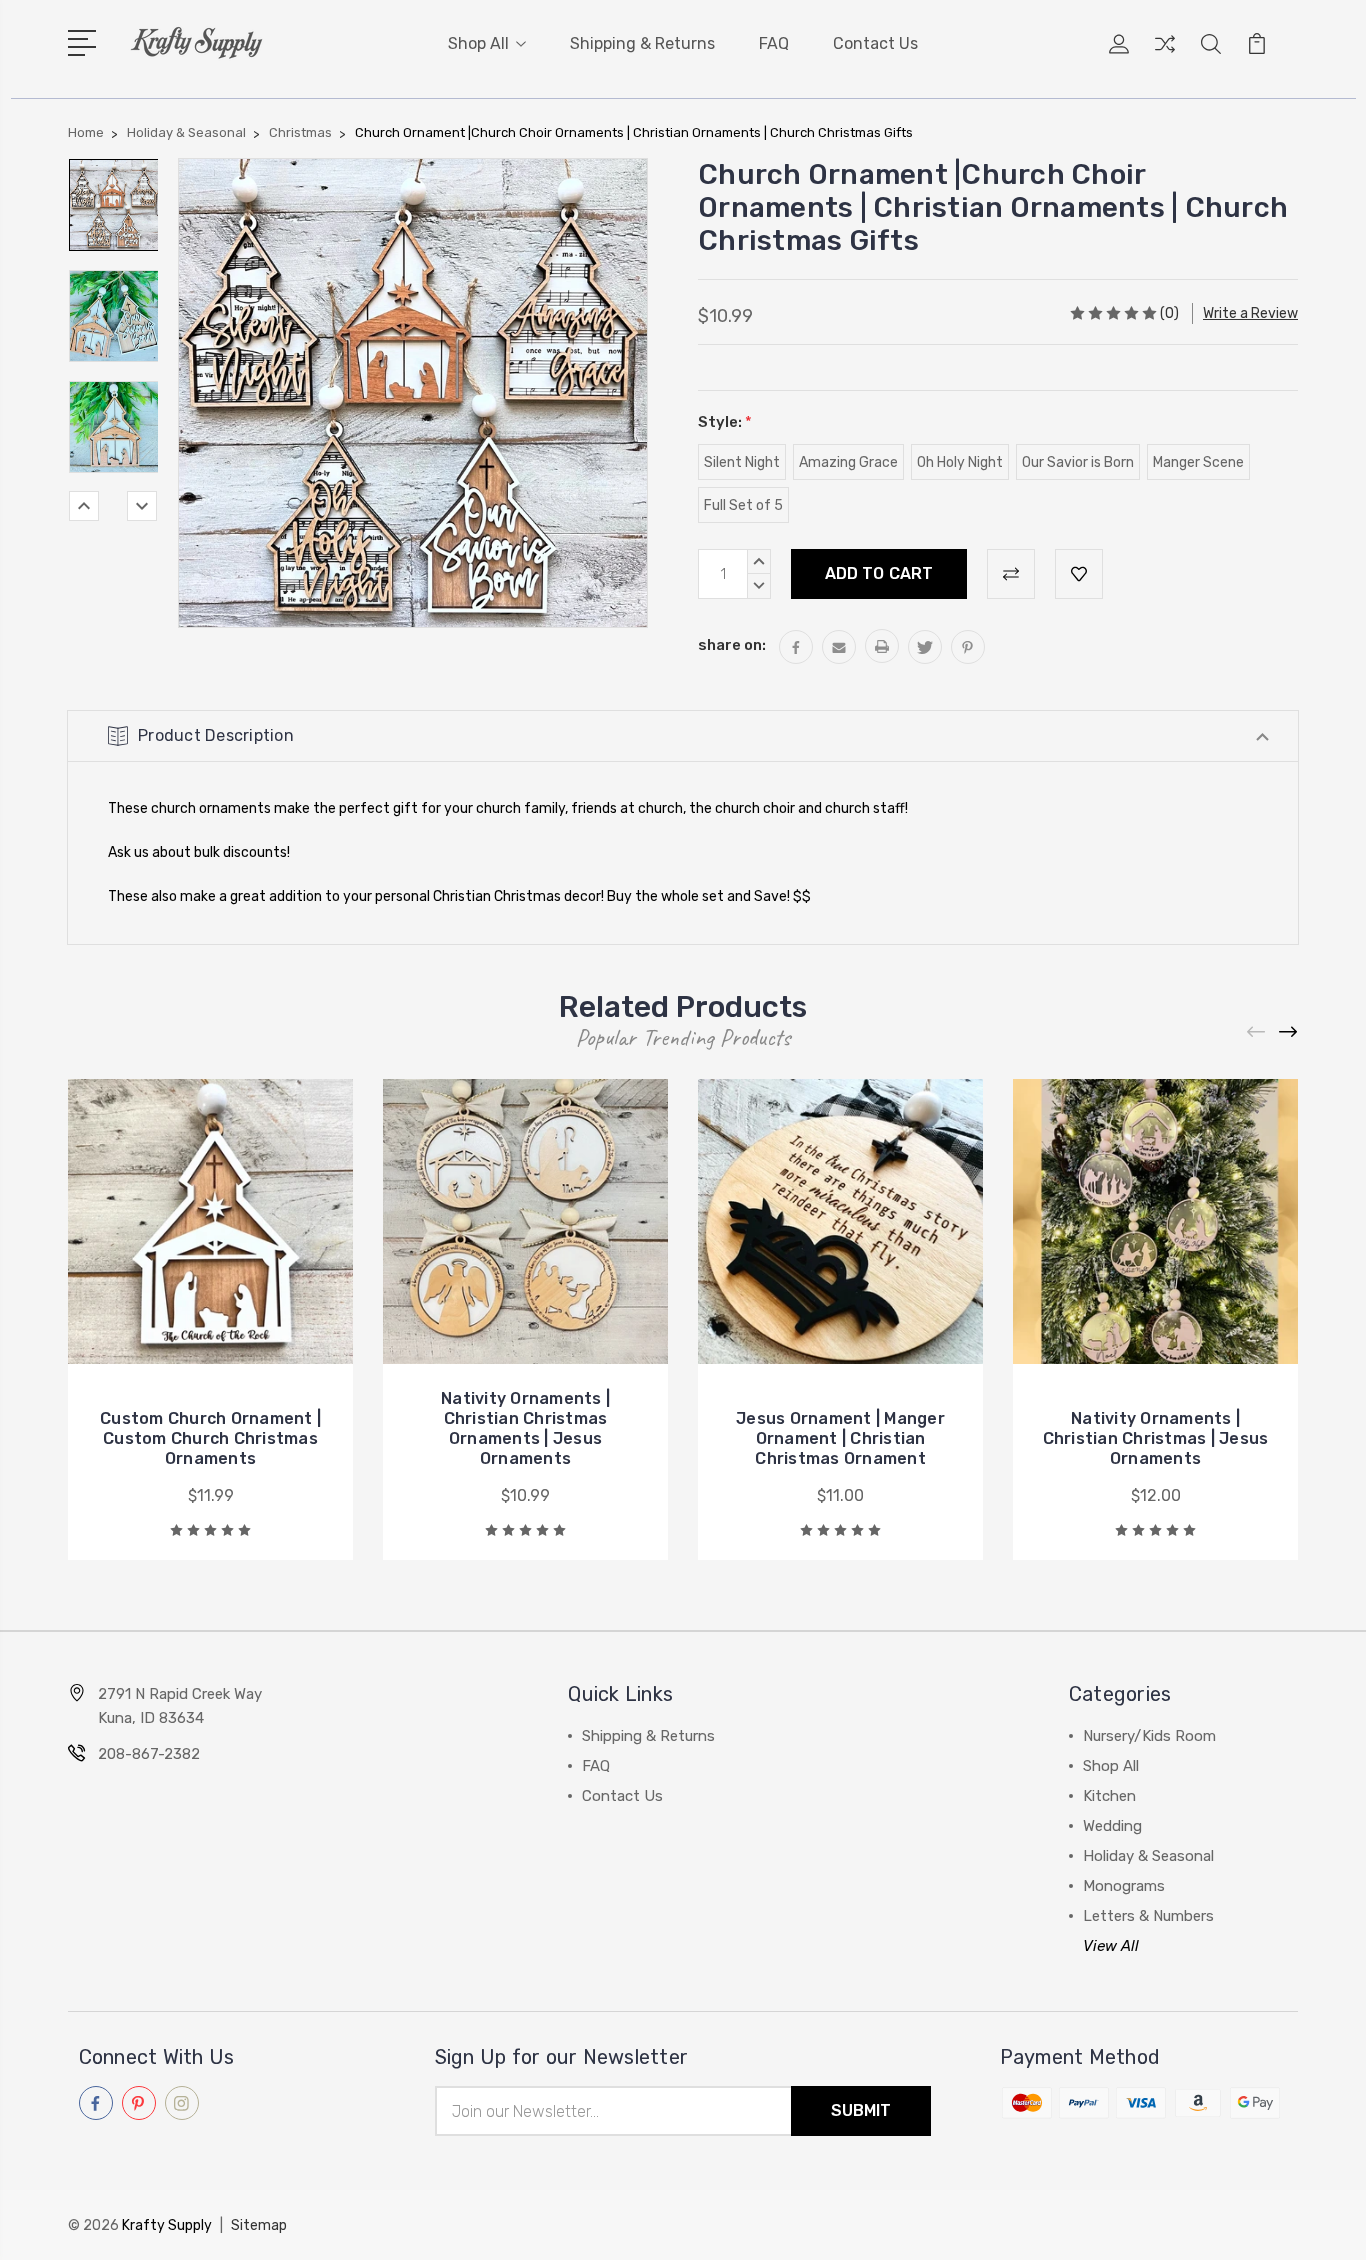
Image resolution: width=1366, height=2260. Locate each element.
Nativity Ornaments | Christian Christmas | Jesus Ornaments (1156, 1438)
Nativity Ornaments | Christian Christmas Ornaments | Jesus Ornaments (525, 1428)
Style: (725, 422)
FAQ (774, 43)
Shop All (478, 43)
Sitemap (259, 2225)
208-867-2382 (149, 1754)
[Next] (142, 506)
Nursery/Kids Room (1149, 1736)
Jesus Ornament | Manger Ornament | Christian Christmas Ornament (840, 1438)
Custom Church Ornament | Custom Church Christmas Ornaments (210, 1438)
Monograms (1124, 1886)
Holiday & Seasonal (1148, 1856)
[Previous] (84, 506)
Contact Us (875, 43)
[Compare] (1165, 56)
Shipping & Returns (642, 43)
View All (1111, 1946)
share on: (732, 645)
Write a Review (1250, 313)
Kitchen (1109, 1796)
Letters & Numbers (1148, 1916)
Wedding (1112, 1826)
